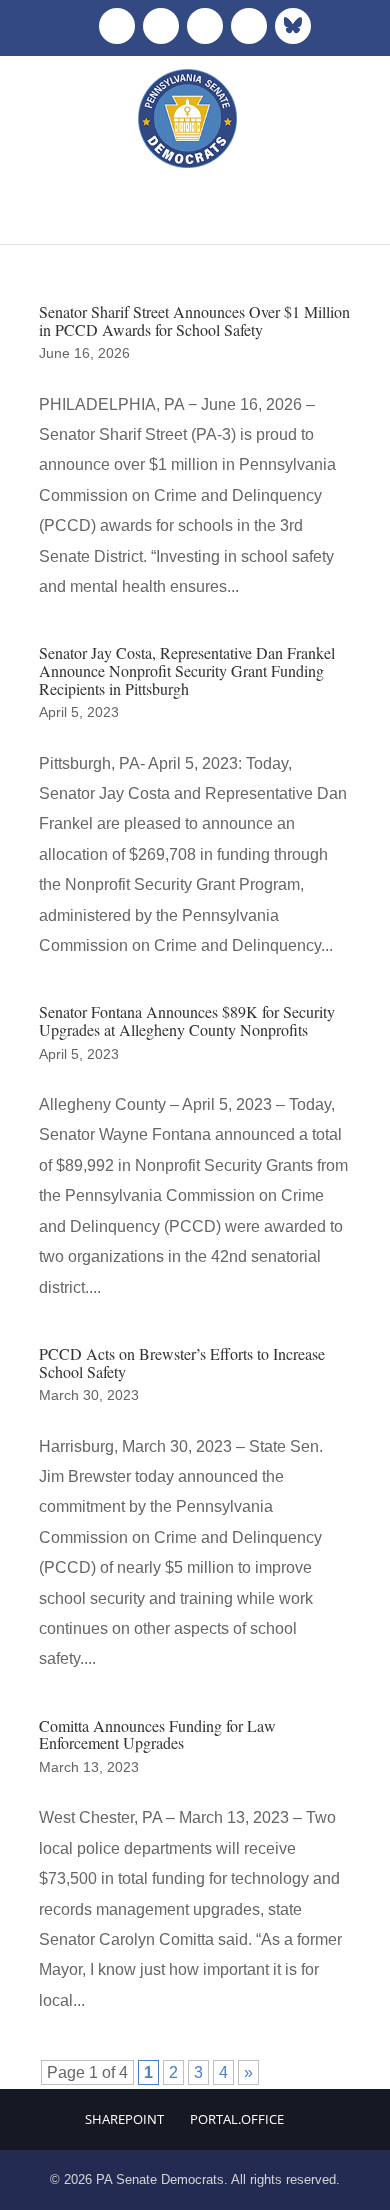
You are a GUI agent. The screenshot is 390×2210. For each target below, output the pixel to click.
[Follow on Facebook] (117, 26)
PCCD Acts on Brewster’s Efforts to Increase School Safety (182, 1362)
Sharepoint (124, 2119)
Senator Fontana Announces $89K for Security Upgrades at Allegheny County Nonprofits (187, 1020)
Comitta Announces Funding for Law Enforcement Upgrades (157, 1734)
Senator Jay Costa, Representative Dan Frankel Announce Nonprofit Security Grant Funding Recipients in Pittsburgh (187, 670)
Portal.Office (237, 2119)
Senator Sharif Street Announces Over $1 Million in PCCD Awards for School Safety (194, 320)
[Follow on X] (161, 26)
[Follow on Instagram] (205, 26)
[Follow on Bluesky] (293, 26)
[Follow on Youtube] (249, 26)
